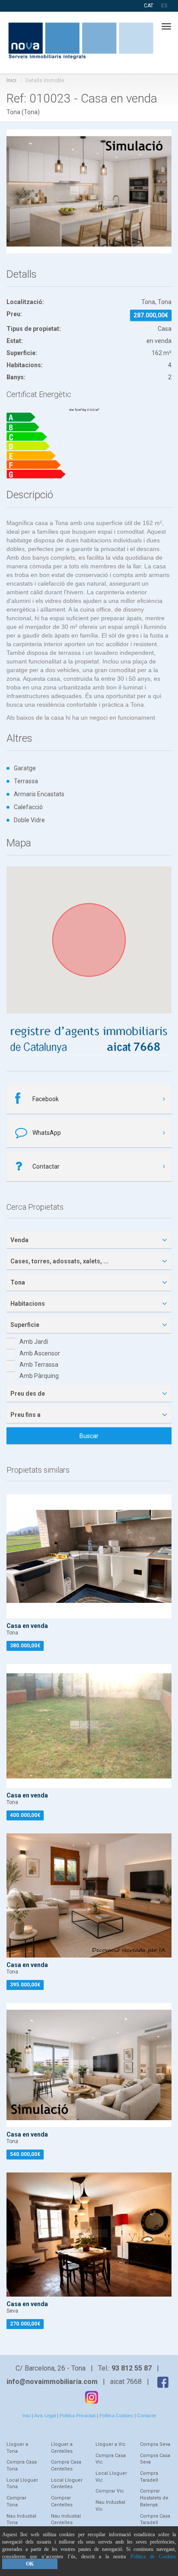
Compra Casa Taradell (155, 2520)
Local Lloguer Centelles (67, 2484)
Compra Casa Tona (22, 2465)
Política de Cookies (153, 2557)
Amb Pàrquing (39, 1376)
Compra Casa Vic (111, 2459)
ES (164, 6)
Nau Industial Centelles (66, 2520)
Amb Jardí (34, 1342)
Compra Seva (155, 2444)
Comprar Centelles (62, 2501)
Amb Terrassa (39, 1365)
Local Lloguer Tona (22, 2484)
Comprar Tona (16, 2501)
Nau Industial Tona (21, 2520)
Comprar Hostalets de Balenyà (154, 2498)
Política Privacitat (78, 2416)
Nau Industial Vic (110, 2506)
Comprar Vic (110, 2491)
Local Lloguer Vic (111, 2477)
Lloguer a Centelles (62, 2448)
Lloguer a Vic (111, 2444)
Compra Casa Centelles (66, 2465)
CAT (149, 6)
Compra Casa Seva (155, 2459)
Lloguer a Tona (17, 2448)
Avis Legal (45, 2416)
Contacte (146, 2416)
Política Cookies (116, 2416)
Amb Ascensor (40, 1353)
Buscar (89, 1436)
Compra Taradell (149, 2477)
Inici (11, 80)
